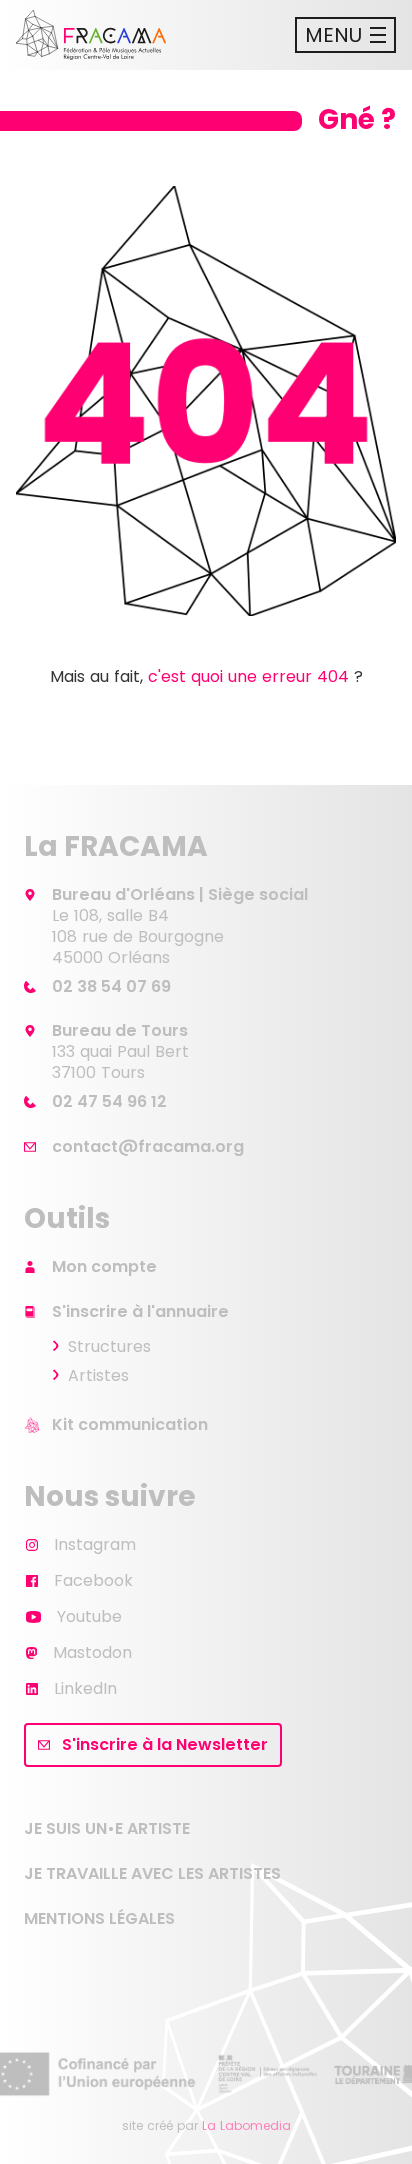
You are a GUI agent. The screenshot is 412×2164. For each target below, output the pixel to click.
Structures (109, 1346)
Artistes (98, 1375)
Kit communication (130, 1424)
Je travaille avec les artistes (152, 1873)
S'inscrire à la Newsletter (165, 1744)
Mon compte (104, 1266)
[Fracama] (91, 35)
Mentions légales (99, 1918)
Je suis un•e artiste (107, 1828)
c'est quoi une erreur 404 (248, 676)
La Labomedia (246, 2125)
